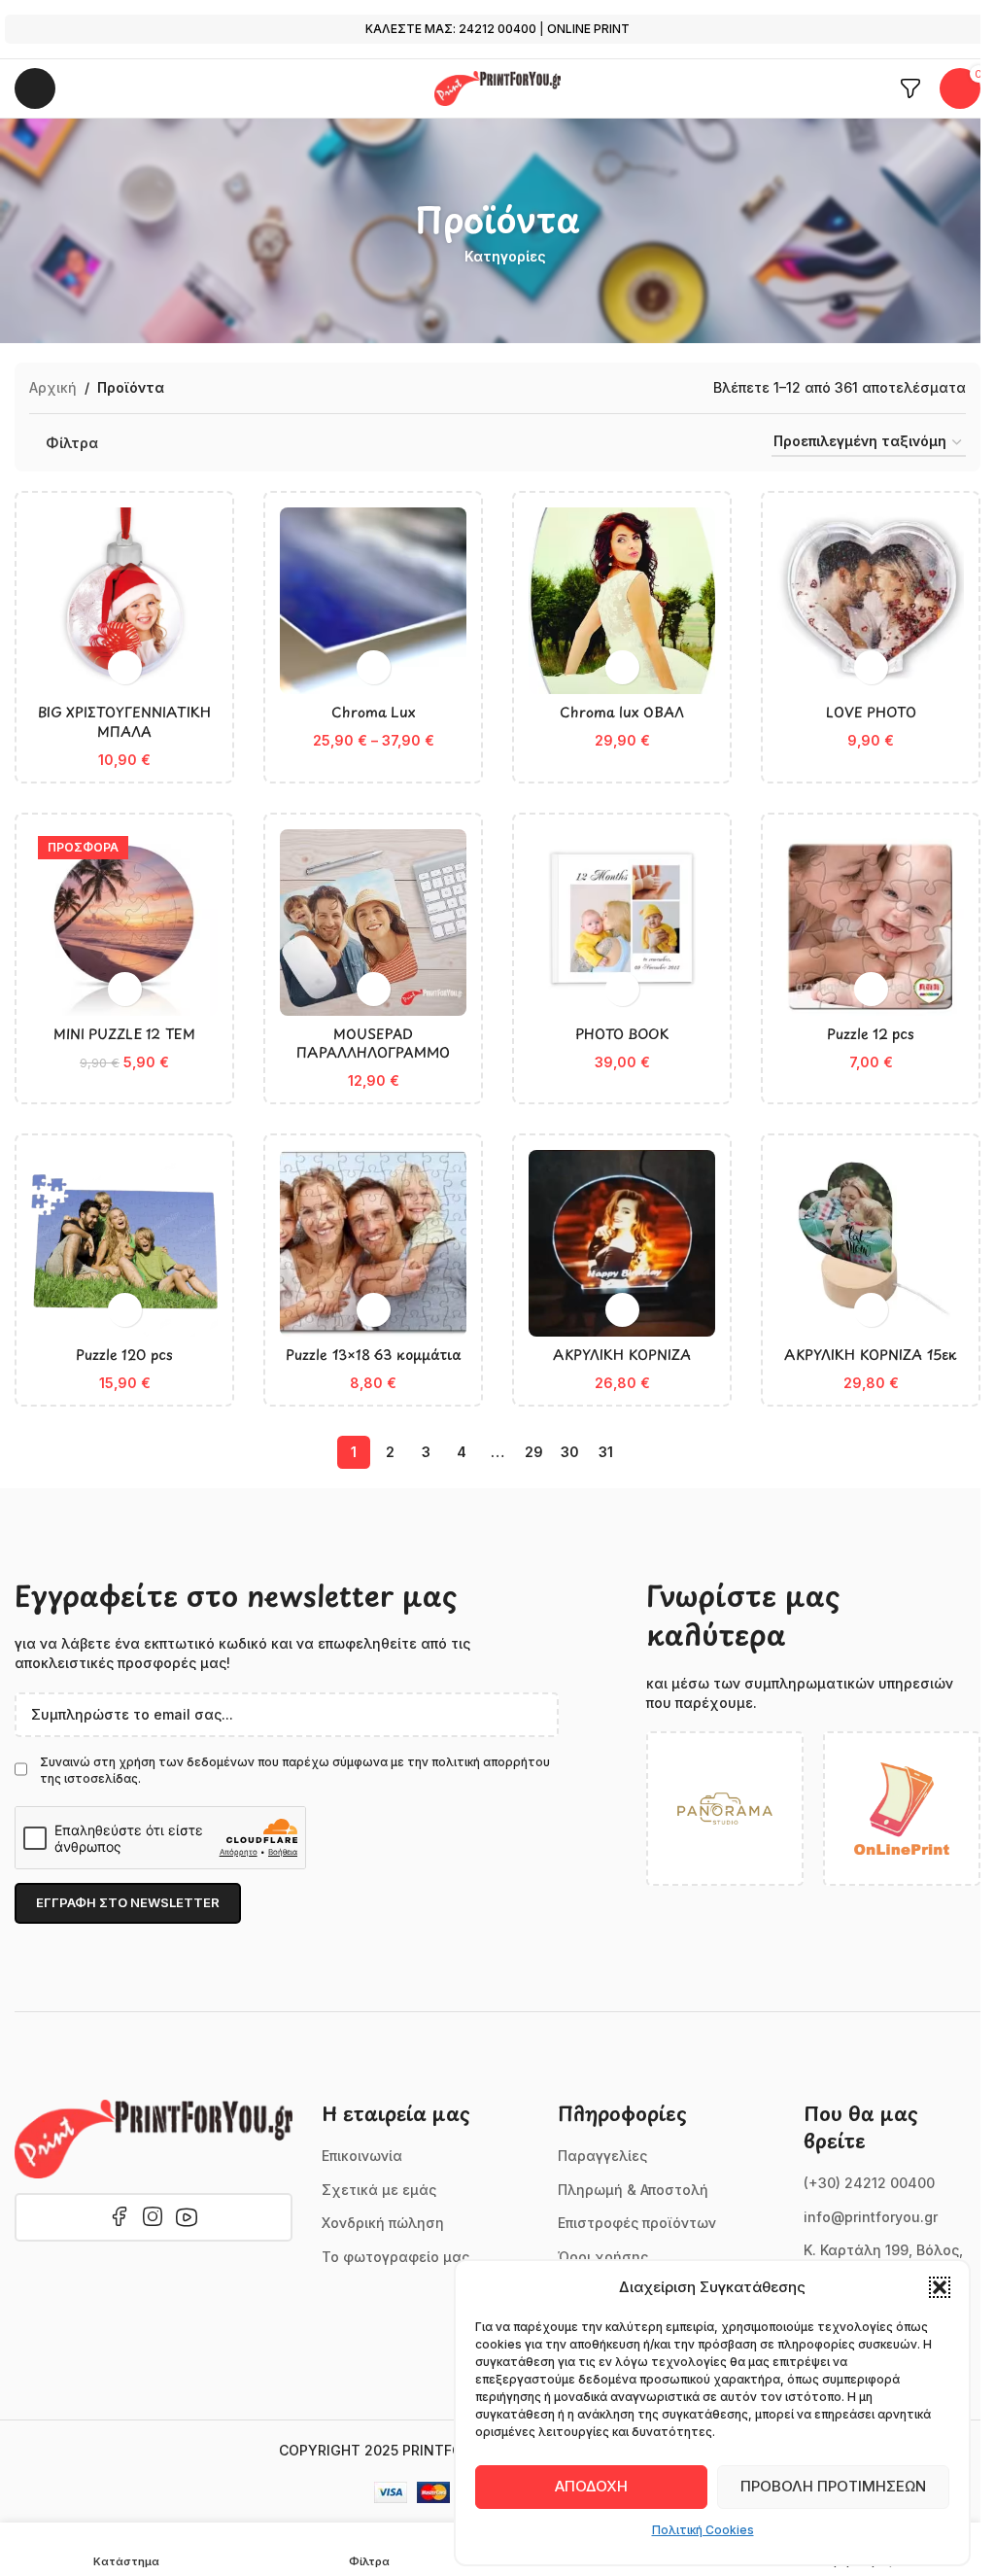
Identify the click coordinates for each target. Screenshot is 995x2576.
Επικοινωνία (362, 2156)
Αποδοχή (591, 2486)
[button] (940, 2287)
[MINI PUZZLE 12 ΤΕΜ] (124, 922)
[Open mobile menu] (35, 88)
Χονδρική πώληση (383, 2223)
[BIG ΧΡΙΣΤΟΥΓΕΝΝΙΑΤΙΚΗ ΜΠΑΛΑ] (124, 601)
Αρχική (53, 387)
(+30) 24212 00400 (869, 2183)
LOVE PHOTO (871, 712)
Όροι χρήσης (603, 2257)
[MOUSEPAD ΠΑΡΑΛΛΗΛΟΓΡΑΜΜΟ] (373, 922)
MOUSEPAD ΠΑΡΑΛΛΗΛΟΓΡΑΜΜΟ (373, 1044)
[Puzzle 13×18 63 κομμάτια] (373, 1243)
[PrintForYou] (154, 2139)
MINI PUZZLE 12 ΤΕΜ (124, 1034)
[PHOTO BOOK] (622, 922)
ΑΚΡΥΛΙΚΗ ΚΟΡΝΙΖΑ (622, 1355)
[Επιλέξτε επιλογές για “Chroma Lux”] (374, 667)
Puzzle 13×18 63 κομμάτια (374, 1355)
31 (606, 1452)
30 (570, 1452)
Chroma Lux (374, 712)
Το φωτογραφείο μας (395, 2257)
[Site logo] (497, 87)
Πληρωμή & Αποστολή (633, 2190)
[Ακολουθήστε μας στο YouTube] (187, 2217)
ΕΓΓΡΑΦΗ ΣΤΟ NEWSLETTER (128, 1902)
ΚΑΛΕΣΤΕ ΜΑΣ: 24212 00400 (451, 29)
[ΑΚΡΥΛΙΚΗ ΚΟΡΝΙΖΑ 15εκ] (871, 1243)
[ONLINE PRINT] (902, 1809)
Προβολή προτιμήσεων (833, 2486)
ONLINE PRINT (588, 29)
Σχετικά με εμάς (379, 2190)
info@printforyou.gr (871, 2217)
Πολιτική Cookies (703, 2530)
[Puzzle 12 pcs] (871, 922)
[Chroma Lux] (373, 601)
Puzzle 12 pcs (871, 1034)
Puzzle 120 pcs (124, 1355)
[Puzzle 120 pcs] (124, 1243)
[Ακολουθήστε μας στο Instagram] (153, 2217)
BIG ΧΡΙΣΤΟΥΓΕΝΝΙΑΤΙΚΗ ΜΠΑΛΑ (124, 722)
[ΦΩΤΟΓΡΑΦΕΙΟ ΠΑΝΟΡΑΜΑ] (725, 1809)
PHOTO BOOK (622, 1034)
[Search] (83, 88)
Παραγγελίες (602, 2156)
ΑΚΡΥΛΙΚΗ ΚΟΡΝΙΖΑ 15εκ (871, 1355)
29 (534, 1452)
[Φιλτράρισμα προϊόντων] (910, 88)
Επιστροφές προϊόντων (637, 2223)
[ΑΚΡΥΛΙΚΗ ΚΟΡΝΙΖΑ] (622, 1243)
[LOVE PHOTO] (871, 601)
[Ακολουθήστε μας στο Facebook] (120, 2217)
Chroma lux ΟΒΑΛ (622, 712)
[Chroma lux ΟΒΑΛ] (622, 601)
